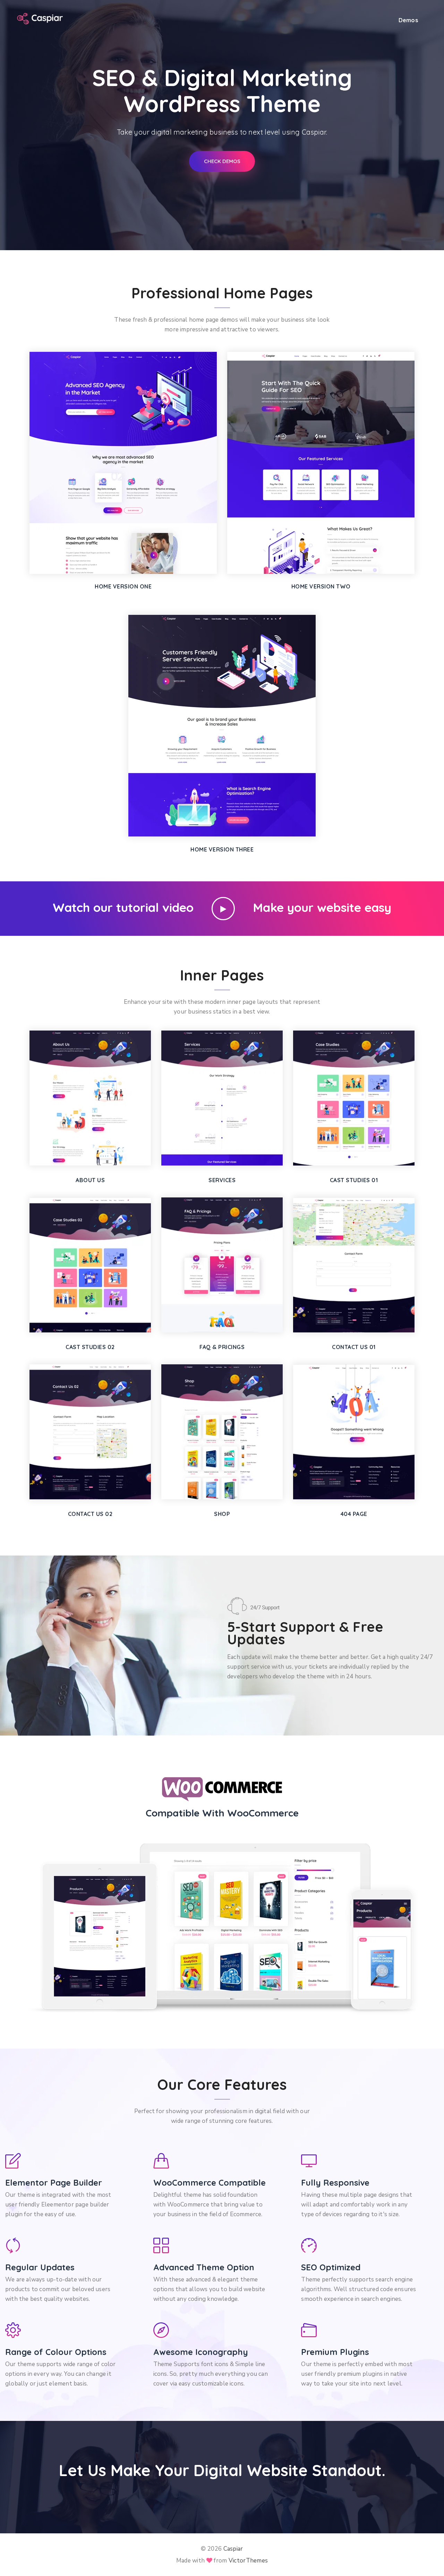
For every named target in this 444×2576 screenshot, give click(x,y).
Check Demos (222, 161)
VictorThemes (248, 2561)
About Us (90, 1180)
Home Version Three (222, 849)
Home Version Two (321, 586)
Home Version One (123, 586)
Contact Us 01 (354, 1347)
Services (222, 1180)
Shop (222, 1514)
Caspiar (233, 2549)
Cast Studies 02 (90, 1347)
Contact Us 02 (90, 1514)
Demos (408, 20)
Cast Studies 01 (354, 1180)
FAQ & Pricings (222, 1347)
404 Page (354, 1514)
